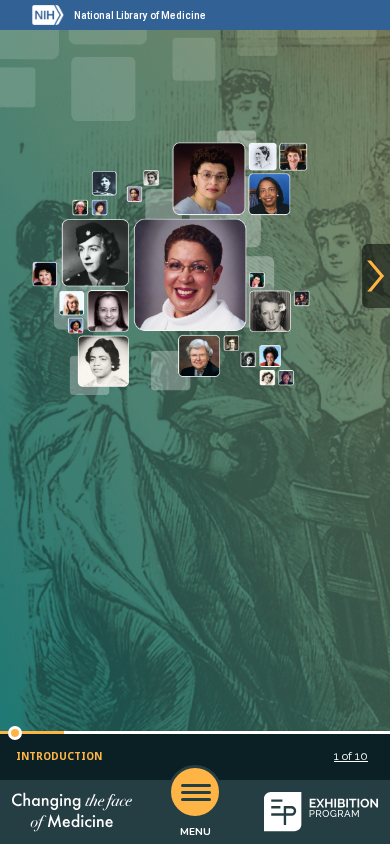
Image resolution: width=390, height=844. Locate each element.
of (351, 756)
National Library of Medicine (140, 15)
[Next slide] (376, 276)
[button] (15, 733)
